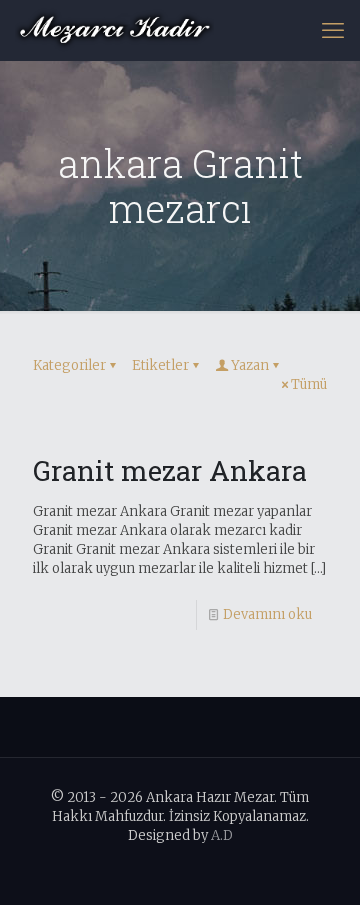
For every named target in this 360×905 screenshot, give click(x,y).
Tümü (309, 384)
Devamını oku (267, 614)
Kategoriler (69, 365)
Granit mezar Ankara (170, 470)
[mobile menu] (333, 30)
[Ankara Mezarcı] (114, 30)
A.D (222, 835)
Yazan (250, 365)
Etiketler (160, 365)
